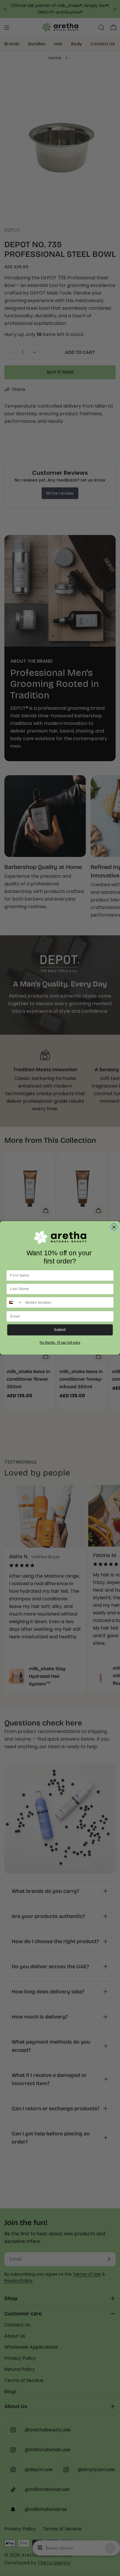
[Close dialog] (114, 1227)
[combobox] (15, 1303)
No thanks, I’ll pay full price (60, 1343)
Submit (60, 1330)
